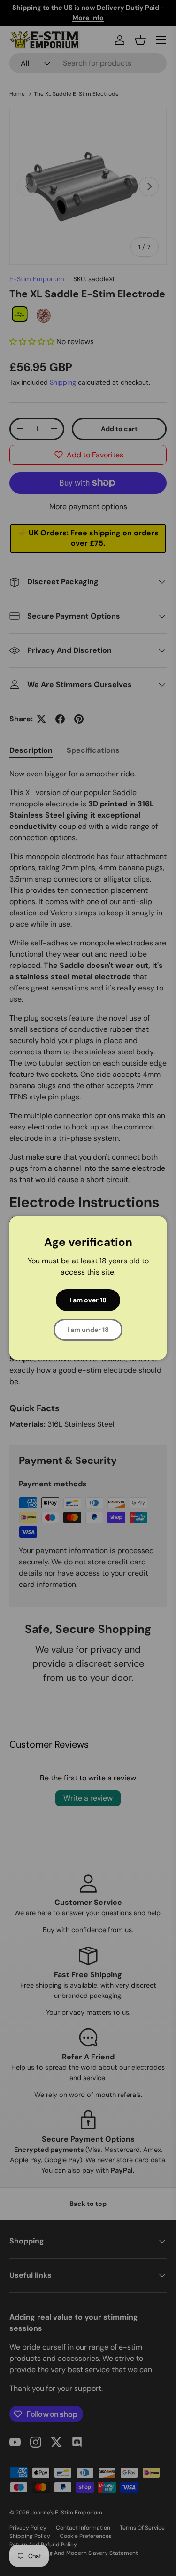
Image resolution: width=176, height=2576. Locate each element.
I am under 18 (88, 1330)
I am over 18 (88, 1300)
